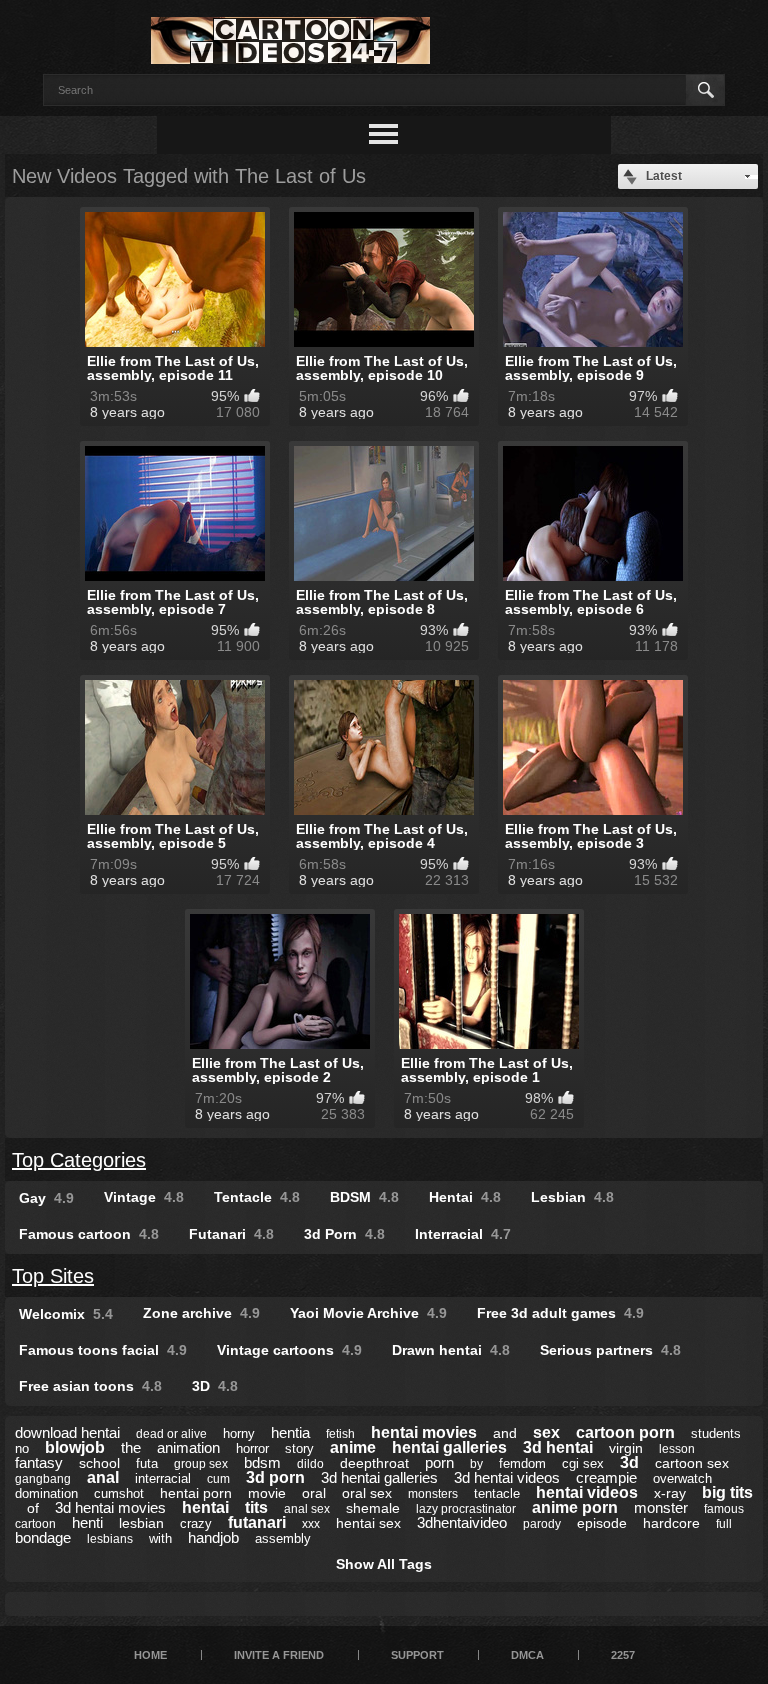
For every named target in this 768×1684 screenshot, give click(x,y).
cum (218, 1479)
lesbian (141, 1523)
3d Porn (344, 1234)
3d (629, 1462)
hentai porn (196, 1493)
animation (188, 1447)
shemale (373, 1508)
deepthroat (374, 1463)
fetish (340, 1434)
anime (353, 1447)
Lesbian (572, 1197)
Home (150, 1655)
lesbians (110, 1539)
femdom (522, 1463)
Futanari (231, 1234)
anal (103, 1477)
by (476, 1464)
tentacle (497, 1493)
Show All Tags (384, 1564)
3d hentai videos (507, 1477)
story (299, 1448)
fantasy (39, 1462)
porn (439, 1462)
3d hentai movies (110, 1507)
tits (256, 1507)
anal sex (307, 1509)
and (505, 1433)
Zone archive (201, 1313)
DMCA (527, 1655)
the (131, 1447)
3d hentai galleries (379, 1477)
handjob (213, 1537)
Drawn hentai (451, 1350)
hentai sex (368, 1523)
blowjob (75, 1447)
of (33, 1508)
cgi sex (583, 1463)
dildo (310, 1464)
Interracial (463, 1234)
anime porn (575, 1507)
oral (314, 1493)
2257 (623, 1655)
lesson (677, 1449)
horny (239, 1433)
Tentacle (257, 1197)
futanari (257, 1522)
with (160, 1538)
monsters (433, 1494)
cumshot (119, 1493)
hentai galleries (449, 1447)
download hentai (67, 1432)
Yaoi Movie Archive (368, 1313)
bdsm (262, 1462)
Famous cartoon (89, 1234)
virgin (626, 1448)
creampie (606, 1477)
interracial (163, 1478)
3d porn (275, 1477)
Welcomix (66, 1314)
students (716, 1433)
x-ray (670, 1493)
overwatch (682, 1478)
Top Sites (53, 1276)
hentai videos (587, 1492)
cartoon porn (625, 1432)
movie (267, 1493)
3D (215, 1386)
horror (252, 1448)
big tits (727, 1492)
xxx (311, 1524)
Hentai (465, 1197)
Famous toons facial (103, 1350)
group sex (201, 1464)
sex (546, 1432)
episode (602, 1523)
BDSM (364, 1197)
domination (46, 1493)
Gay (46, 1198)
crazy (196, 1523)
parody (542, 1524)
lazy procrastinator (466, 1509)
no (22, 1448)
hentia (290, 1432)
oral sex (367, 1493)
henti (87, 1522)
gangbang (43, 1479)
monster (661, 1507)
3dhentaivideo (462, 1522)
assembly (283, 1538)
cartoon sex (692, 1463)
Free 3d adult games (560, 1313)
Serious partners (610, 1350)
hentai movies (424, 1432)
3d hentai (558, 1447)
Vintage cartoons (289, 1350)
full (724, 1524)
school (99, 1463)
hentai (205, 1507)
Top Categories (79, 1160)
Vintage (144, 1197)
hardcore (671, 1523)
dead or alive (171, 1434)
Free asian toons (90, 1386)
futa (147, 1463)
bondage (43, 1537)
